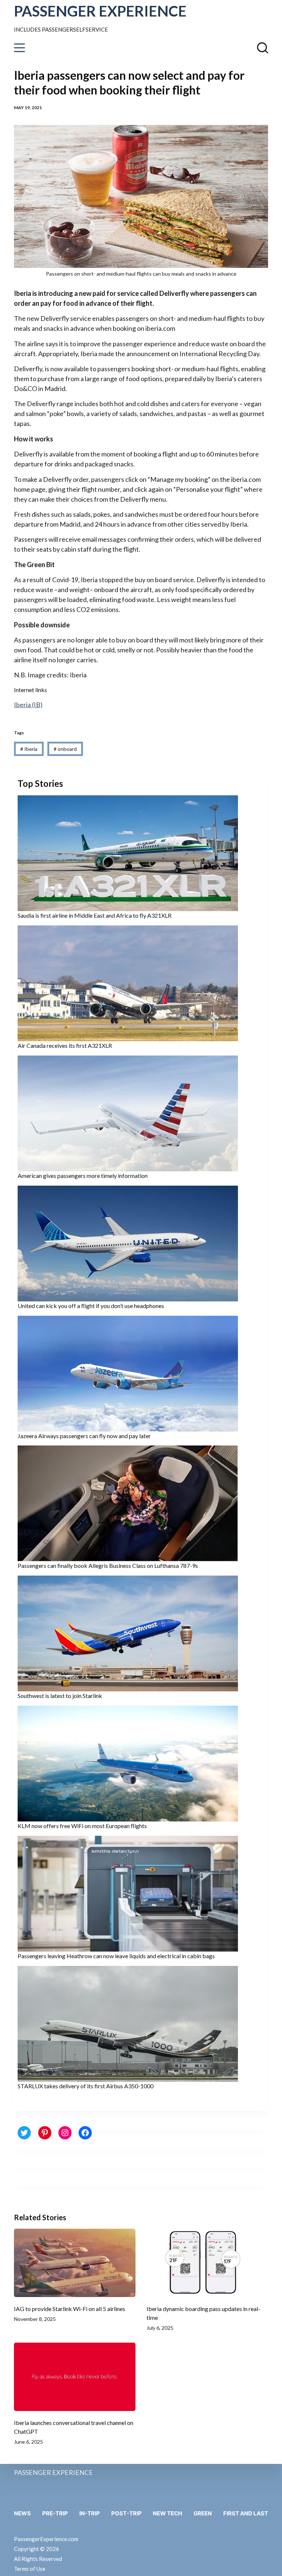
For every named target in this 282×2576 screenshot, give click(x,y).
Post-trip (126, 2513)
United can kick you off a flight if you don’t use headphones (91, 1306)
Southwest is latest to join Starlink (60, 1696)
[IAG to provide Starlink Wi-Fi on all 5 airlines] (75, 2263)
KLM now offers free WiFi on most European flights (82, 1826)
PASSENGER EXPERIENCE (100, 11)
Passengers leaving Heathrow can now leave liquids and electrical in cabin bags (116, 1956)
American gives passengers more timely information (83, 1176)
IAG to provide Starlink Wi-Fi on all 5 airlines (70, 2309)
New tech (167, 2513)
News (22, 2513)
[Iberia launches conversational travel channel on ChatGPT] (75, 2377)
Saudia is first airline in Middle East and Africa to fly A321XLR (95, 915)
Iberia (29, 749)
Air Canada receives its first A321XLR (65, 1045)
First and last (246, 2513)
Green (203, 2513)
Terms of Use (30, 2569)
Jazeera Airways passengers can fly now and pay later (84, 1436)
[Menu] (19, 48)
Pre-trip (55, 2513)
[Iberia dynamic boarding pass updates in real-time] (207, 2263)
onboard (65, 749)
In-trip (90, 2513)
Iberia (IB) (28, 705)
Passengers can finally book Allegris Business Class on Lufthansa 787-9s (108, 1565)
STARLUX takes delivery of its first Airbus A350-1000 (86, 2086)
